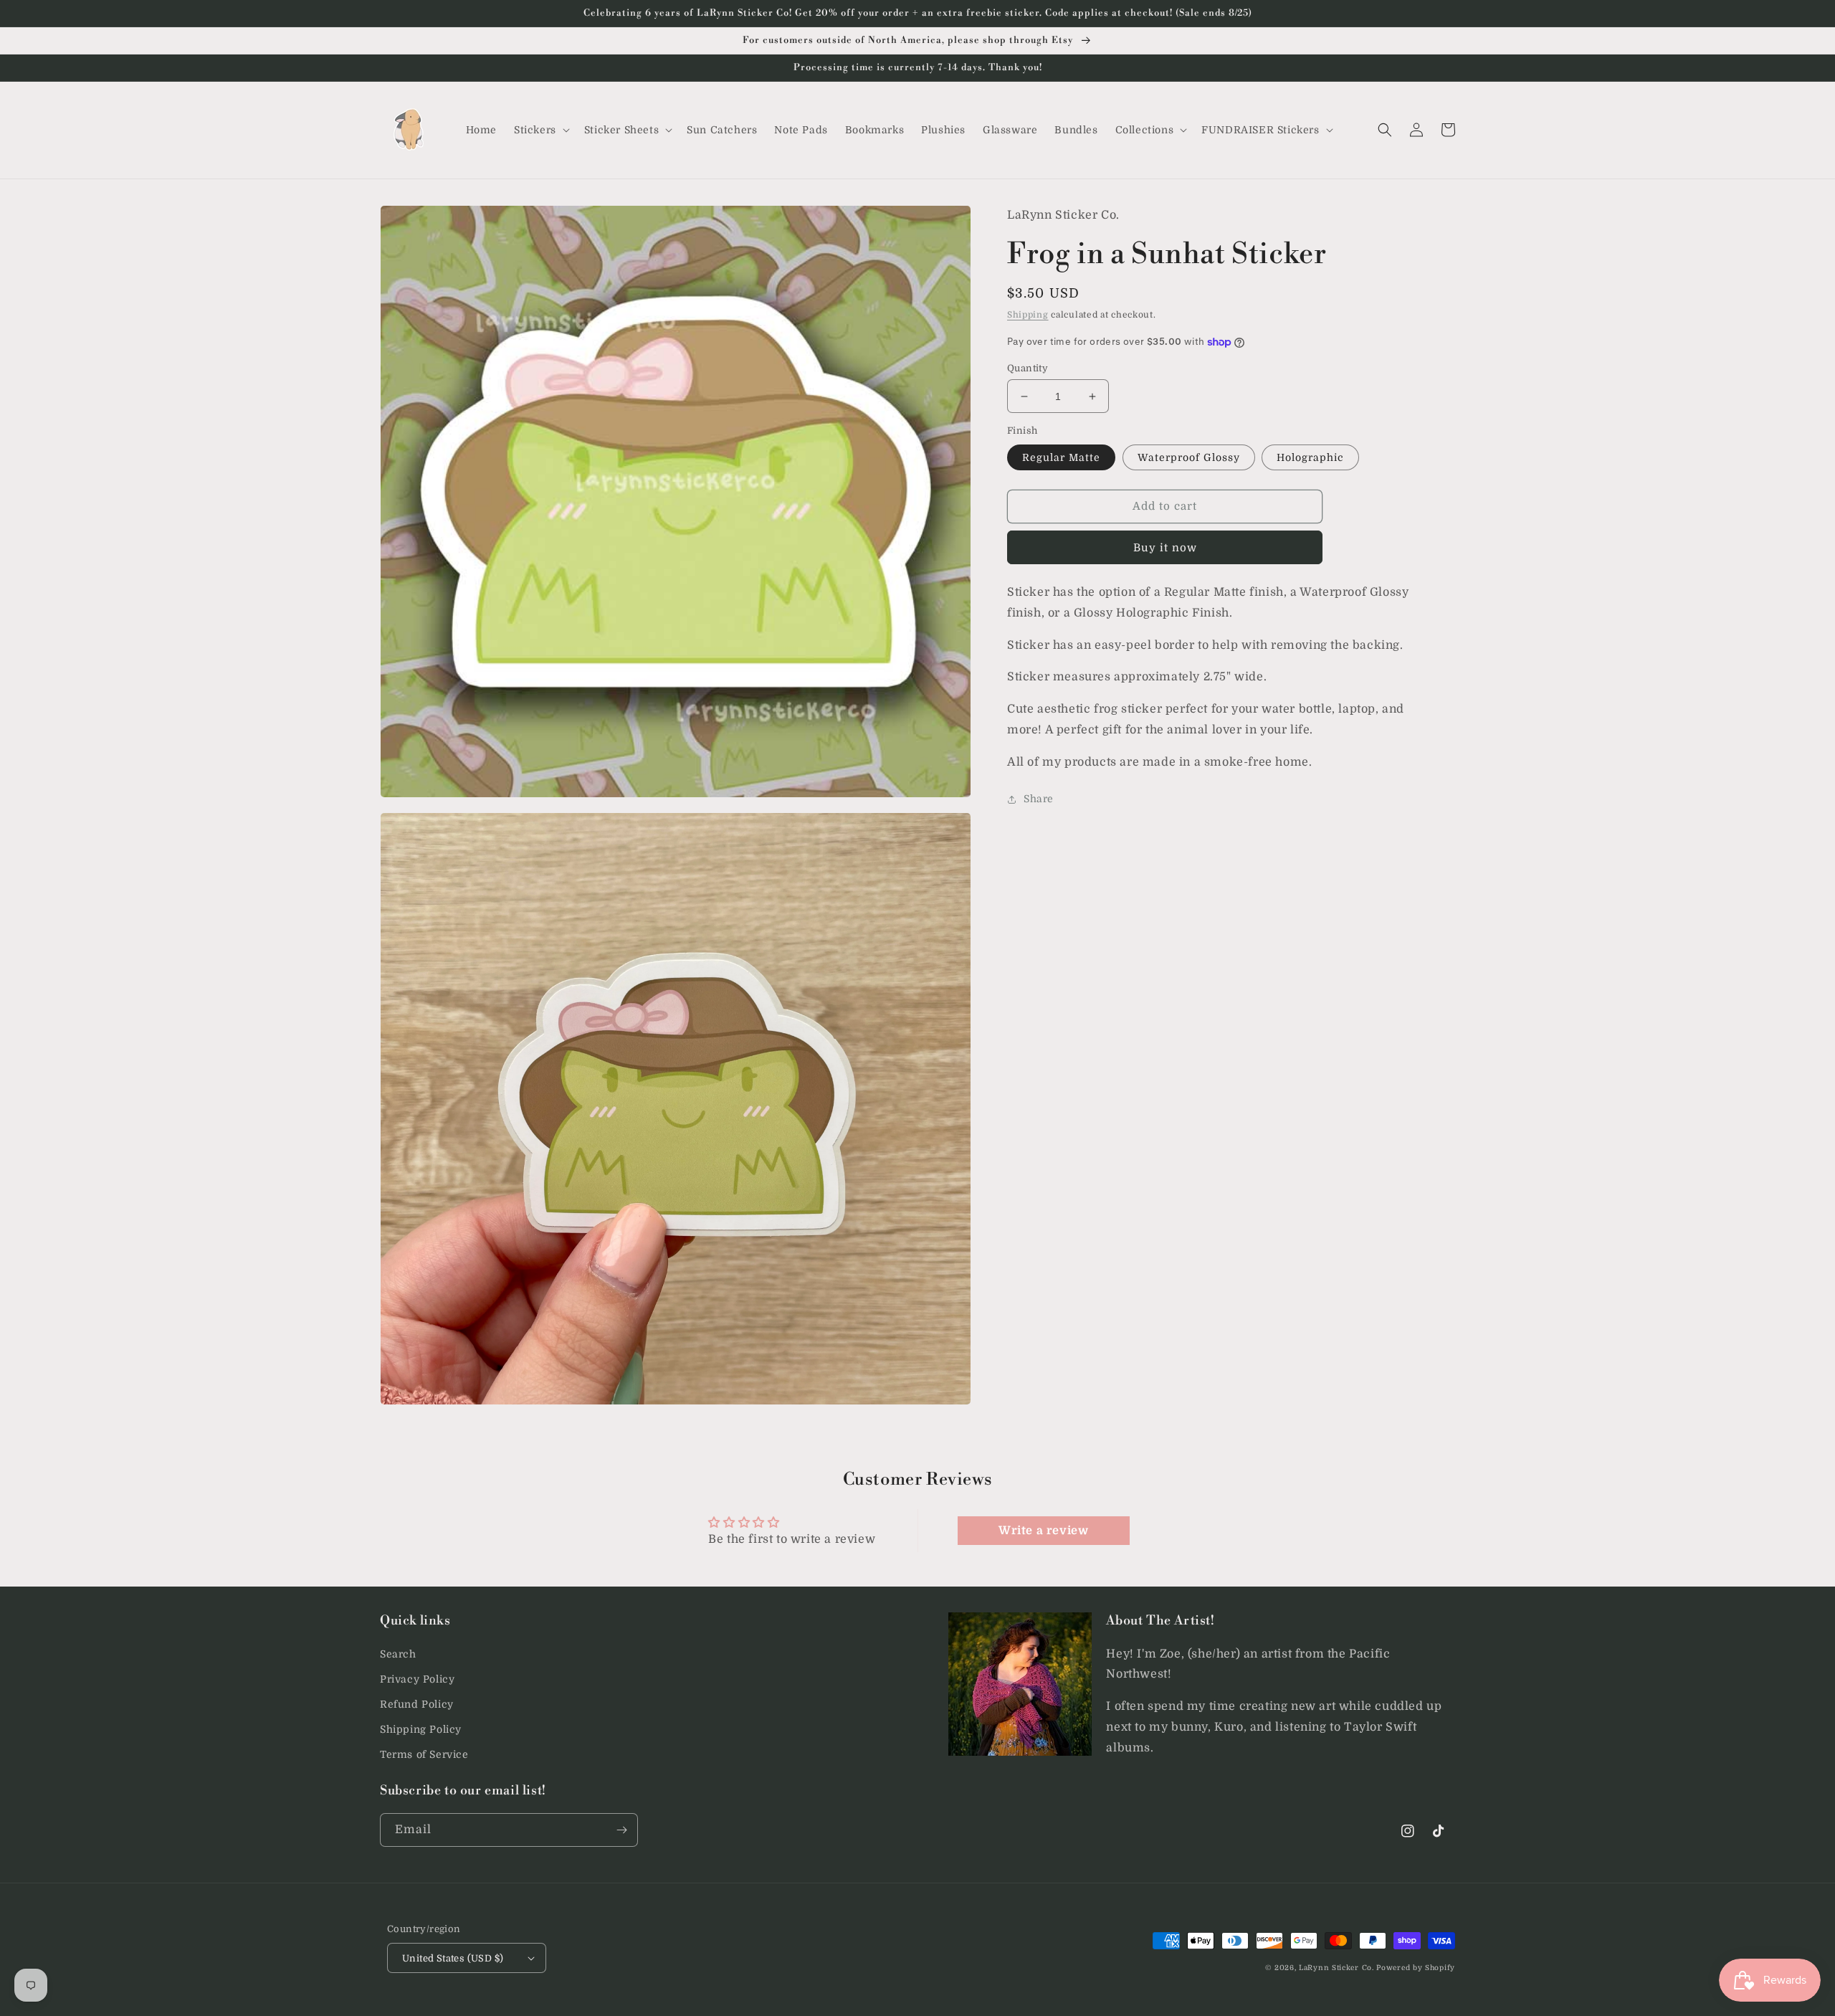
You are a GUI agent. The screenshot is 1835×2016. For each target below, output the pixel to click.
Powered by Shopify (1416, 1968)
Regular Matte (1061, 457)
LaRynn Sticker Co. (1336, 1968)
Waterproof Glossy (1189, 457)
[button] (540, 130)
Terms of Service (424, 1754)
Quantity (1028, 368)
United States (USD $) (453, 1958)
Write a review (1043, 1531)
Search (398, 1654)
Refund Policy (417, 1704)
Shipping (1028, 315)
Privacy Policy (417, 1679)
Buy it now (1165, 548)
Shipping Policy (421, 1729)
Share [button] (1039, 799)
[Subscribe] (621, 1830)
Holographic (1310, 457)
